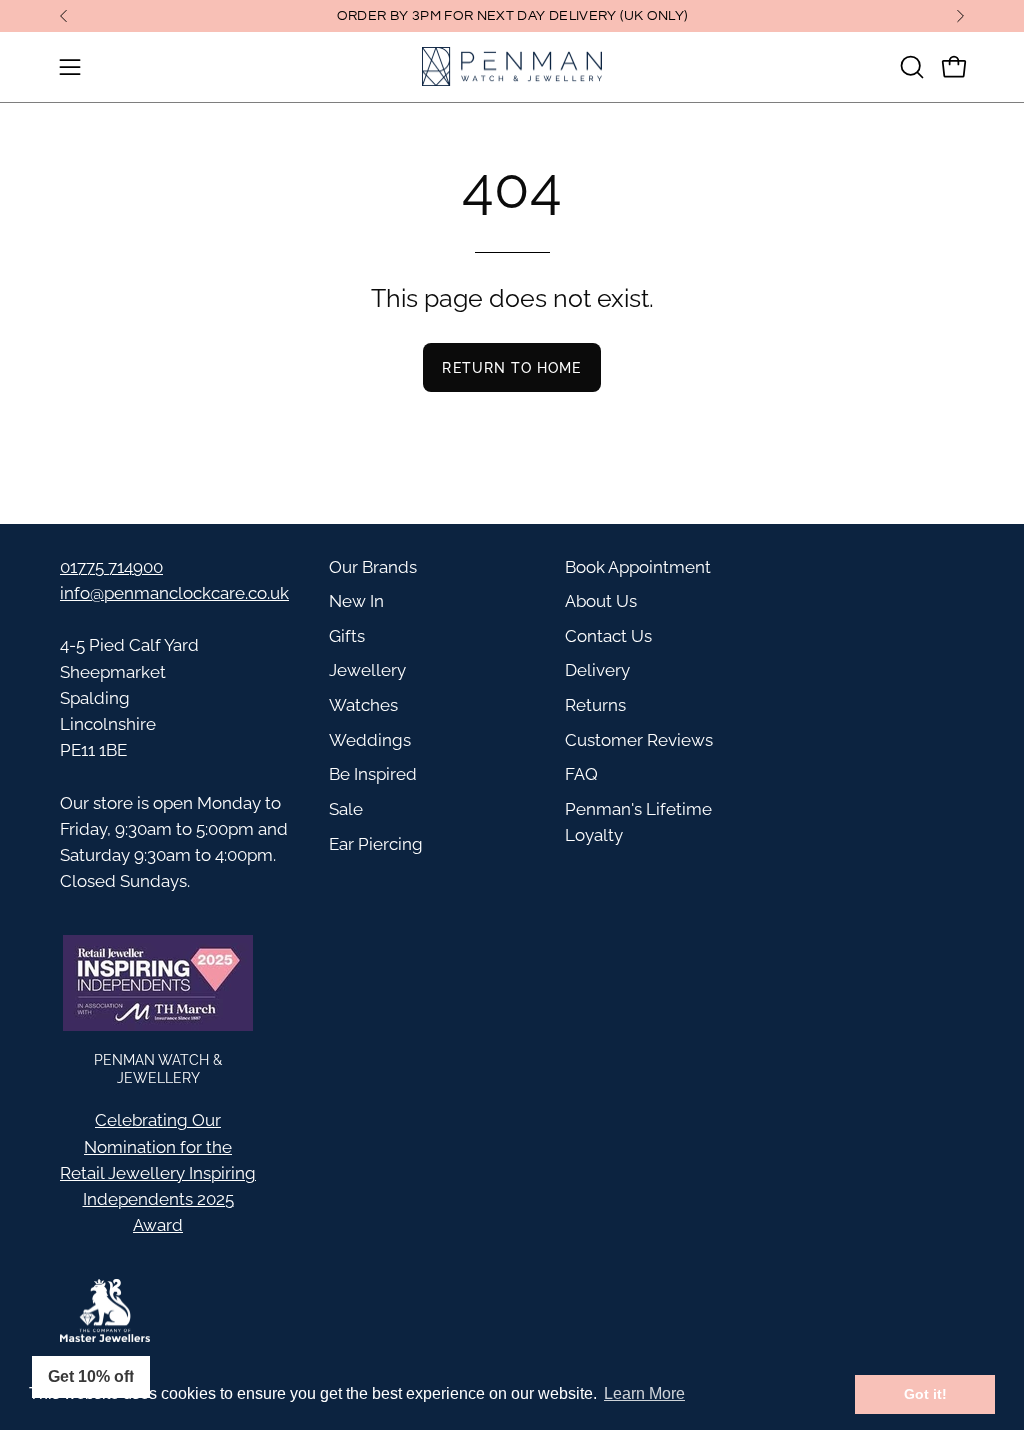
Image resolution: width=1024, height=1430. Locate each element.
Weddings (370, 740)
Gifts (347, 636)
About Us (601, 601)
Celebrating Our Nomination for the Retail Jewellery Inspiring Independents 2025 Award (158, 1172)
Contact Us (608, 636)
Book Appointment (638, 567)
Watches (363, 705)
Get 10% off (91, 1376)
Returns (595, 705)
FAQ (581, 774)
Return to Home (511, 367)
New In (356, 601)
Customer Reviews (639, 740)
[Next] (960, 16)
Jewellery (367, 670)
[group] (512, 16)
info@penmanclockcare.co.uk (174, 593)
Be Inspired (373, 774)
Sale (346, 809)
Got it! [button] (925, 1394)
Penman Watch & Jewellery (158, 1068)
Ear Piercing (376, 844)
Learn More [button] (644, 1393)
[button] (910, 67)
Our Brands (373, 567)
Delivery (597, 670)
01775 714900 (111, 567)
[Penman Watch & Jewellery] (512, 67)
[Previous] (64, 16)
